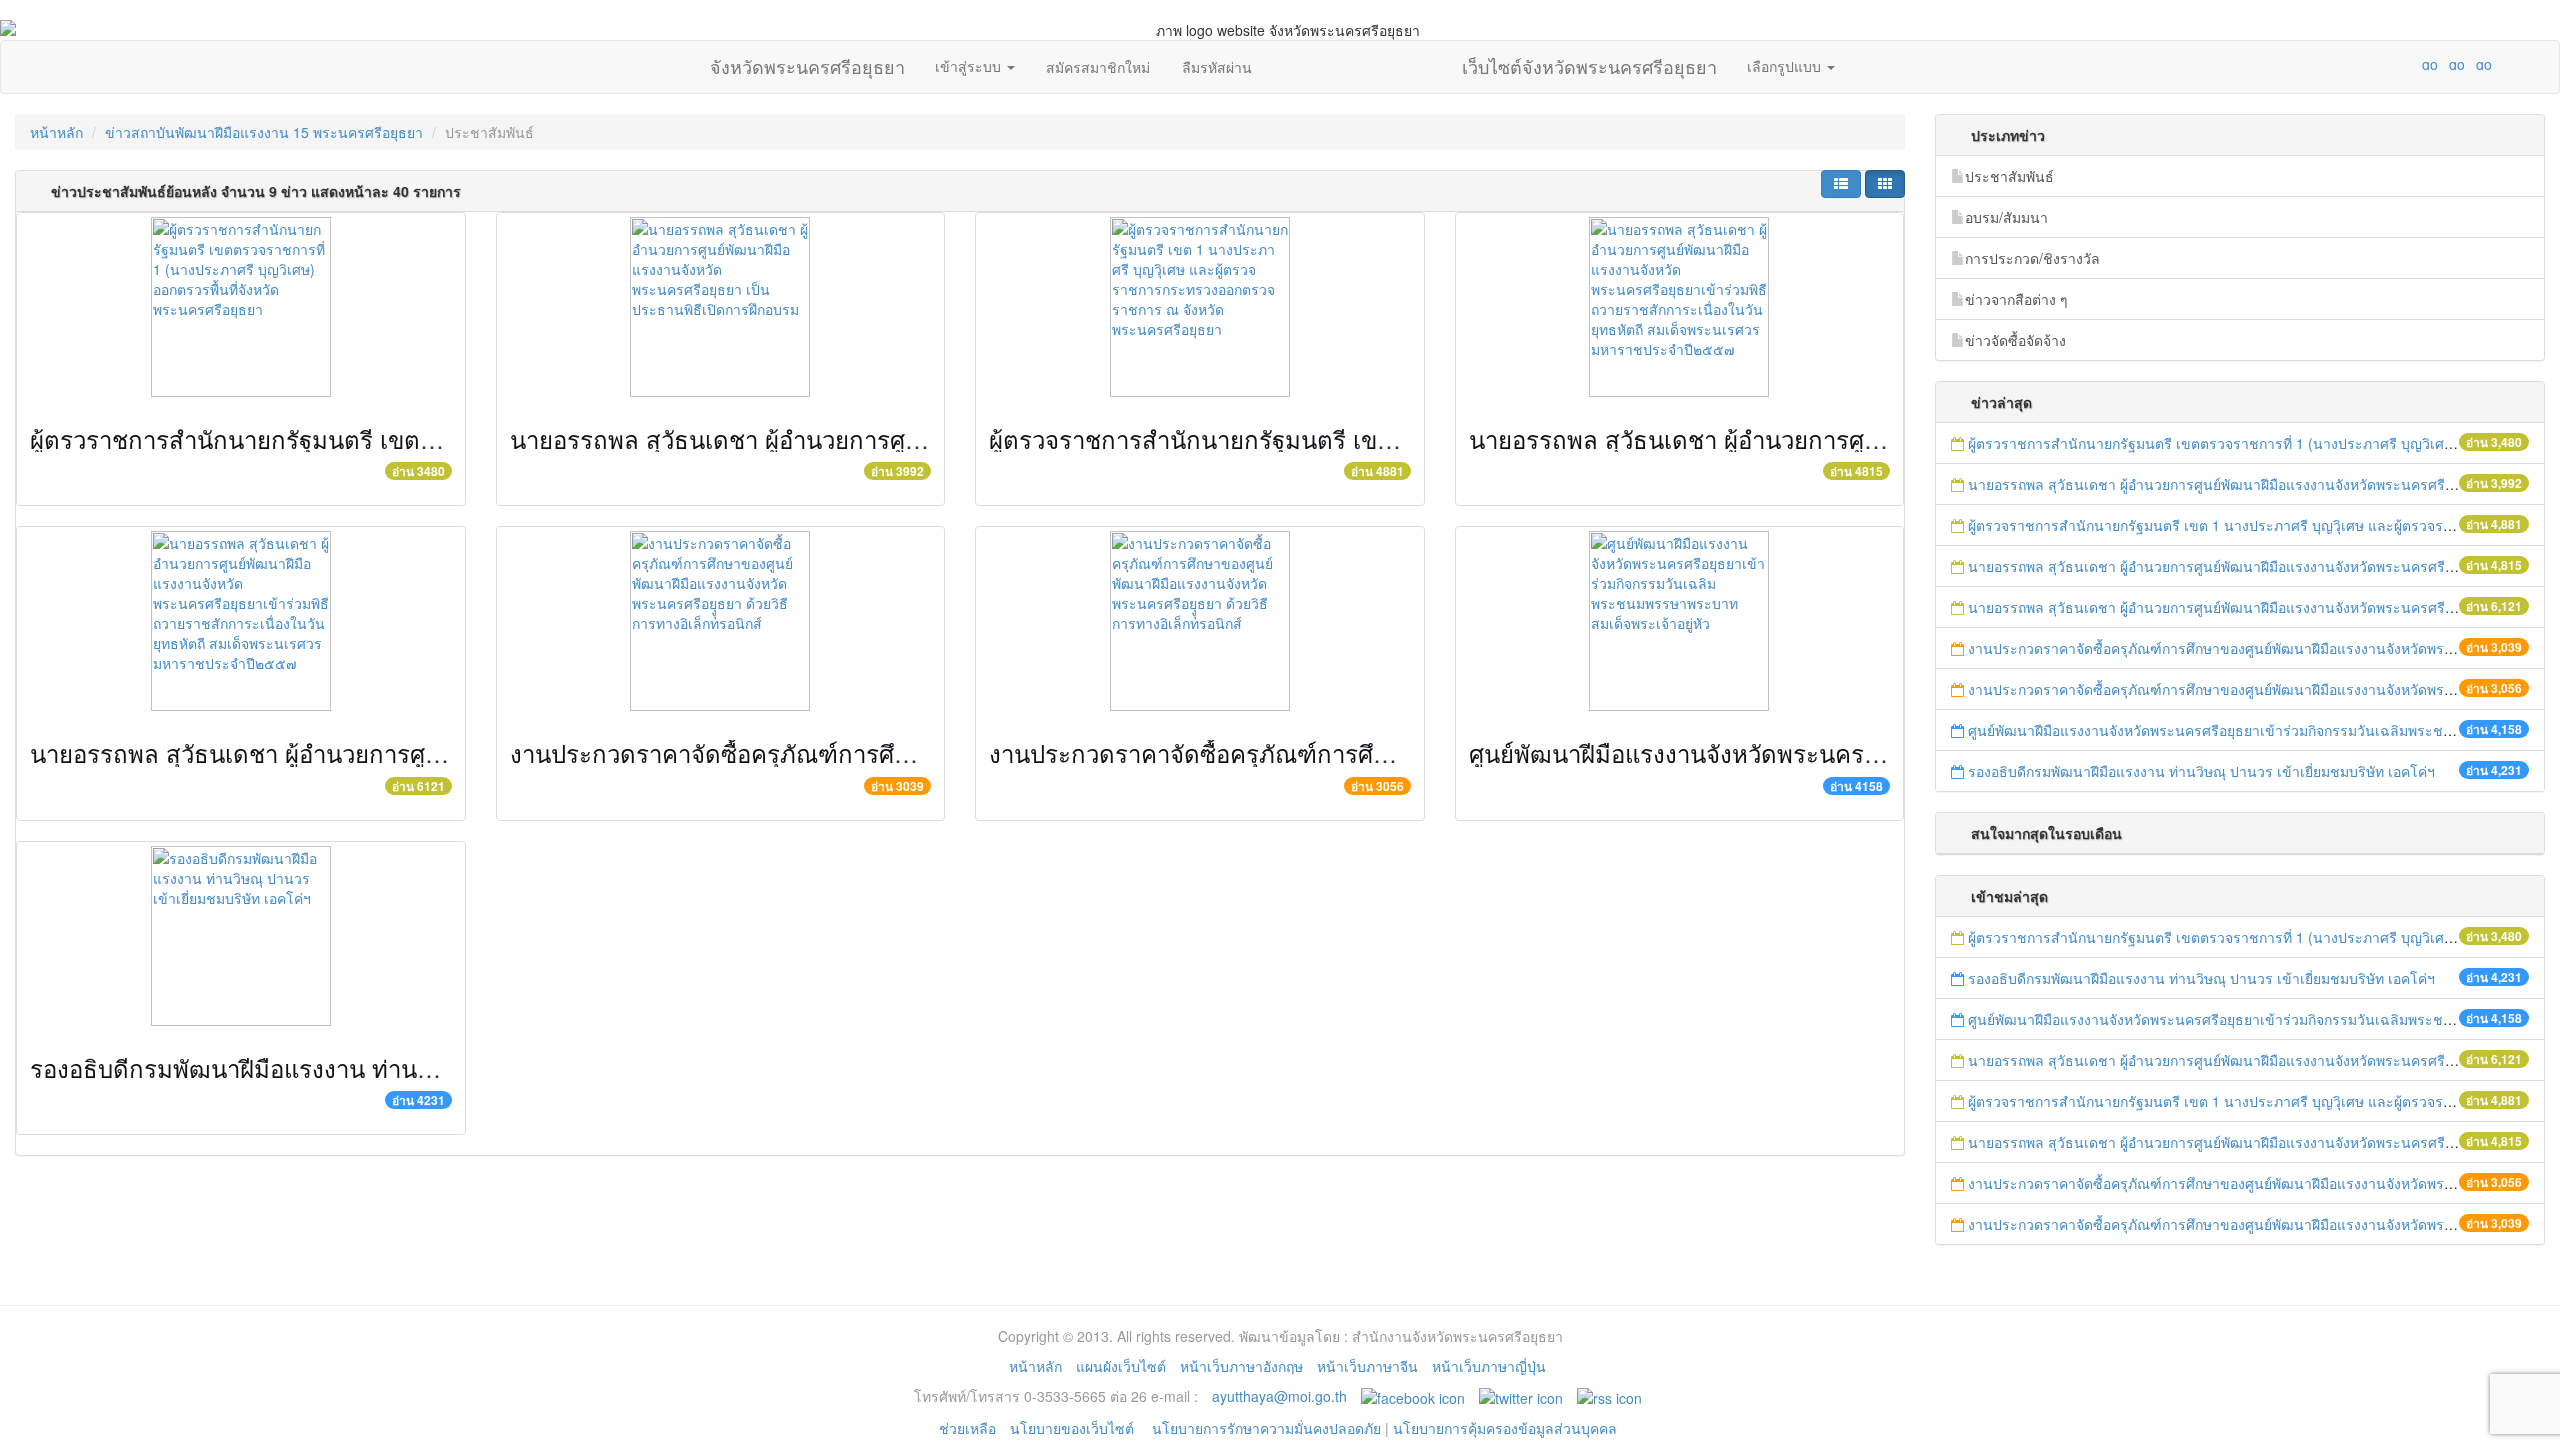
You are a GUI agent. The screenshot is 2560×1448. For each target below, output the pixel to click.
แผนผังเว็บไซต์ (1121, 1366)
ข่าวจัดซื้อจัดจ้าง (2015, 340)
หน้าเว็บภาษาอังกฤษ (1241, 1366)
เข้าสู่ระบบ (970, 66)
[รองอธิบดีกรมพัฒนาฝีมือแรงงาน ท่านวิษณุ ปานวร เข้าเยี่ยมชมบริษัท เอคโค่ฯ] (241, 936)
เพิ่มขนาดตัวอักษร (2411, 64)
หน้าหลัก (56, 132)
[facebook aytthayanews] (1413, 1396)
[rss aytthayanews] (1609, 1396)
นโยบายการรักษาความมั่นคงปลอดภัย (1266, 1428)
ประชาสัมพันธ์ (2009, 176)
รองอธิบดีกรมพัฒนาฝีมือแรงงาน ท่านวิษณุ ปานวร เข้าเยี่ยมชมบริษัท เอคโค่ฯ (425, 1067)
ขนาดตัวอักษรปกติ (2391, 64)
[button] (1841, 184)
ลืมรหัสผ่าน (1217, 67)
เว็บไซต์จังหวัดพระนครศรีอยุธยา (1589, 62)
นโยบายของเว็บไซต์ (1074, 1428)
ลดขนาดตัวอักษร (2371, 64)
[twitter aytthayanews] (1521, 1396)
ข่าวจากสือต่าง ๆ (2016, 299)
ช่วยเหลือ (967, 1428)
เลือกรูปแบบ (1786, 66)
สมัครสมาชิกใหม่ (1098, 67)
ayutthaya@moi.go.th (1279, 1396)
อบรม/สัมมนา (2006, 217)
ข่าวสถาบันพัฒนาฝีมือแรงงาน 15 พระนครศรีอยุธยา (264, 132)
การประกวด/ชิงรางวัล (2032, 258)
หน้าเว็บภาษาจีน (1367, 1366)
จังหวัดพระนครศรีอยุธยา (807, 62)
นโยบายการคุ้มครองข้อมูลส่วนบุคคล (1505, 1428)
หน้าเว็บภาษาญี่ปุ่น (1489, 1366)
